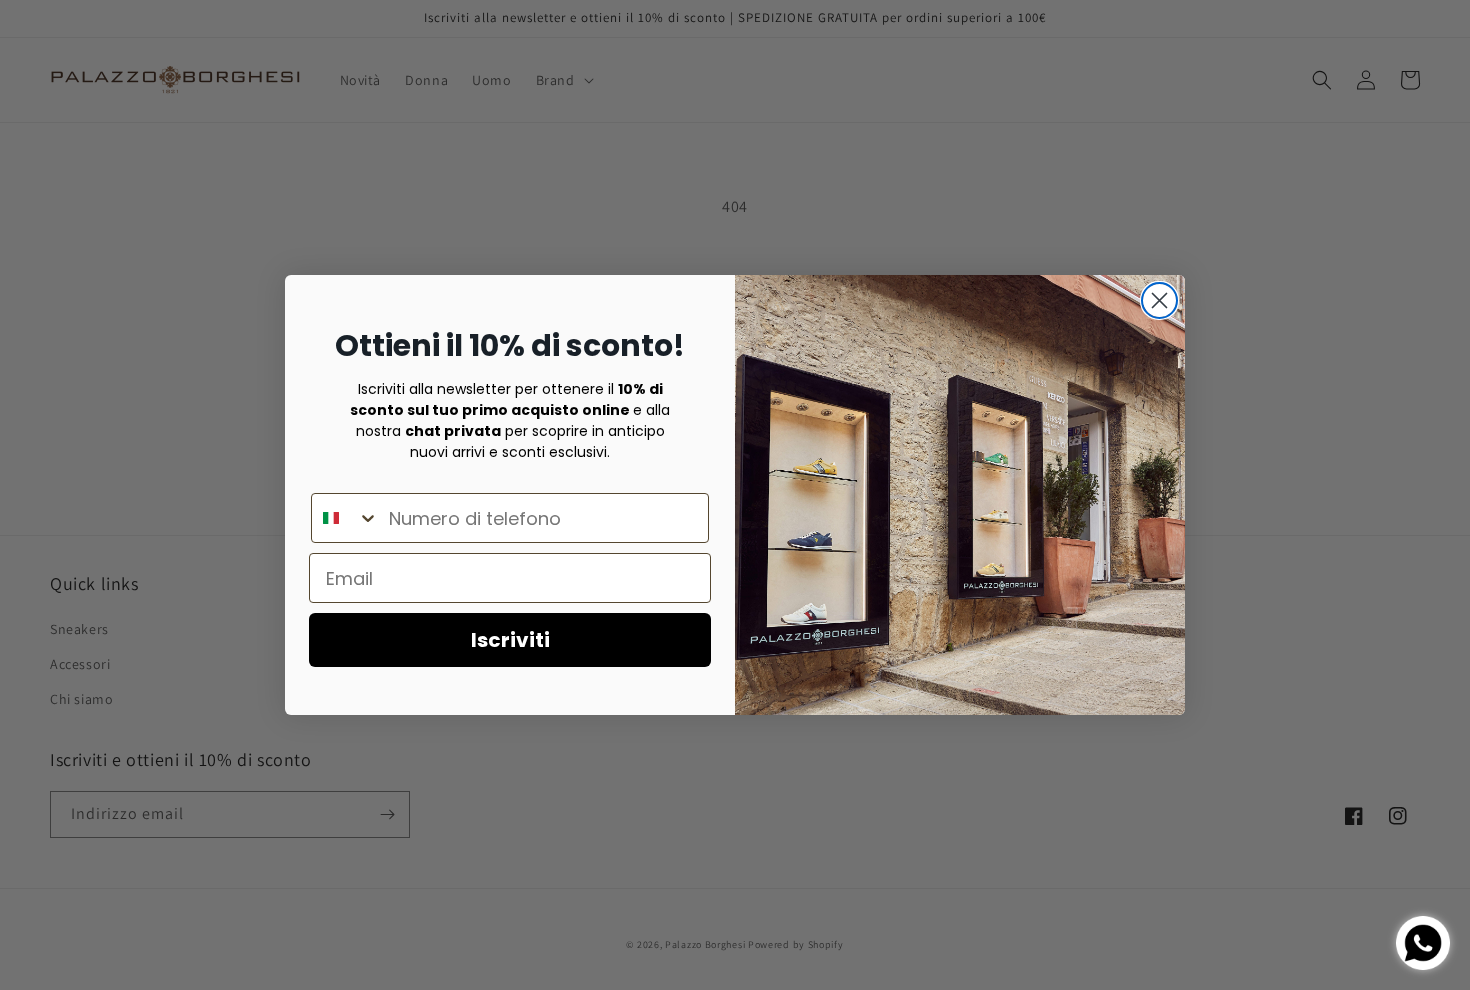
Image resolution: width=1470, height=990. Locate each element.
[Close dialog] (1159, 300)
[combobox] (345, 518)
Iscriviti (510, 640)
